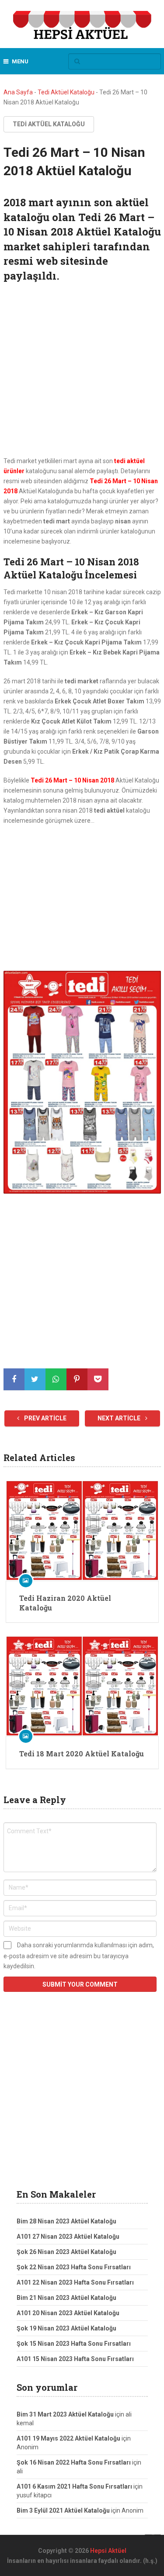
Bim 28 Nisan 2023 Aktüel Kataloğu (66, 2221)
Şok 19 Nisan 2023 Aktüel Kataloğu (66, 2328)
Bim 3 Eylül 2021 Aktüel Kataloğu (63, 2510)
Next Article (120, 1418)
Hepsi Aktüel (108, 2551)
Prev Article (45, 1418)
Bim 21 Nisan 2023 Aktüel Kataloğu (66, 2298)
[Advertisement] (82, 371)
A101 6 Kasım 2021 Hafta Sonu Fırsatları (74, 2486)
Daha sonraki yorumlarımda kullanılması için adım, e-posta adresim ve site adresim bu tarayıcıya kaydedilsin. (79, 1956)
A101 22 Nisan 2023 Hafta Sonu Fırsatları (75, 2282)
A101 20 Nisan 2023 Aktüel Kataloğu (68, 2313)
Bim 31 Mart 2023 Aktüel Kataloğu (65, 2414)
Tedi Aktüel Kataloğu (66, 92)
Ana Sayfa (18, 92)
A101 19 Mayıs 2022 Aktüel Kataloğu (68, 2438)
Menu (20, 61)
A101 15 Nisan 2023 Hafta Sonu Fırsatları (75, 2359)
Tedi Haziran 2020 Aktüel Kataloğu (65, 1603)
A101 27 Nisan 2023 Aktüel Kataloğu (68, 2237)
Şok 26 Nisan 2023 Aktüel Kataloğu (66, 2252)
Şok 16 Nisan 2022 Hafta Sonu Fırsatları (74, 2462)
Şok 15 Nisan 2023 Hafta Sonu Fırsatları (74, 2344)
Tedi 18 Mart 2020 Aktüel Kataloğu (82, 1754)
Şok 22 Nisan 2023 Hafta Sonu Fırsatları (74, 2267)
